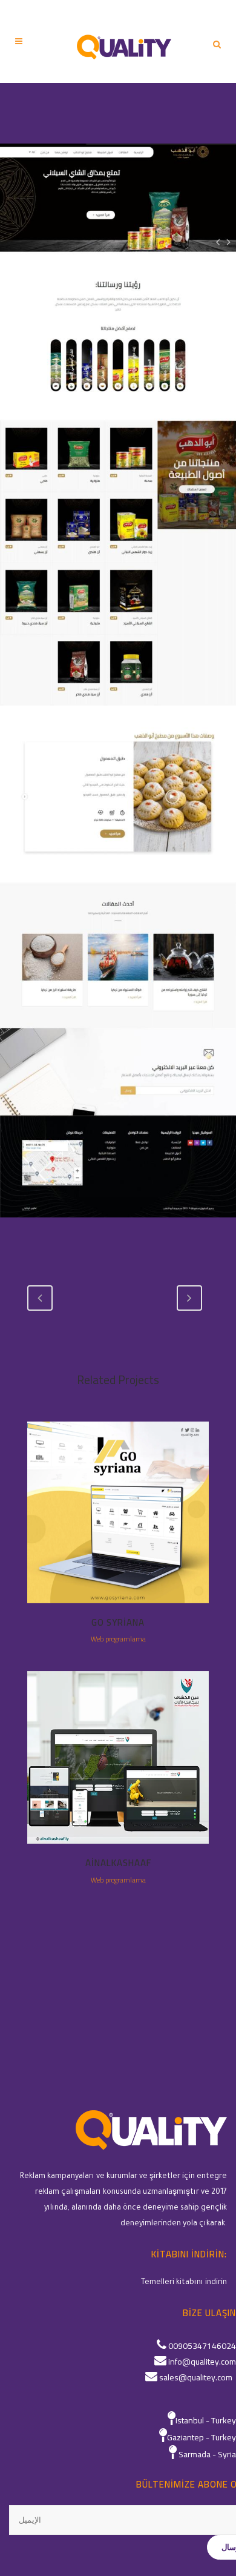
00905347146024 (202, 2346)
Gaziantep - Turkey (202, 2437)
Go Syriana (118, 1622)
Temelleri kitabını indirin (184, 2283)
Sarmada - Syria (207, 2454)
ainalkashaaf (118, 1863)
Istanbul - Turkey (206, 2420)
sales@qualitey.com (196, 2377)
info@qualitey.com (202, 2362)
